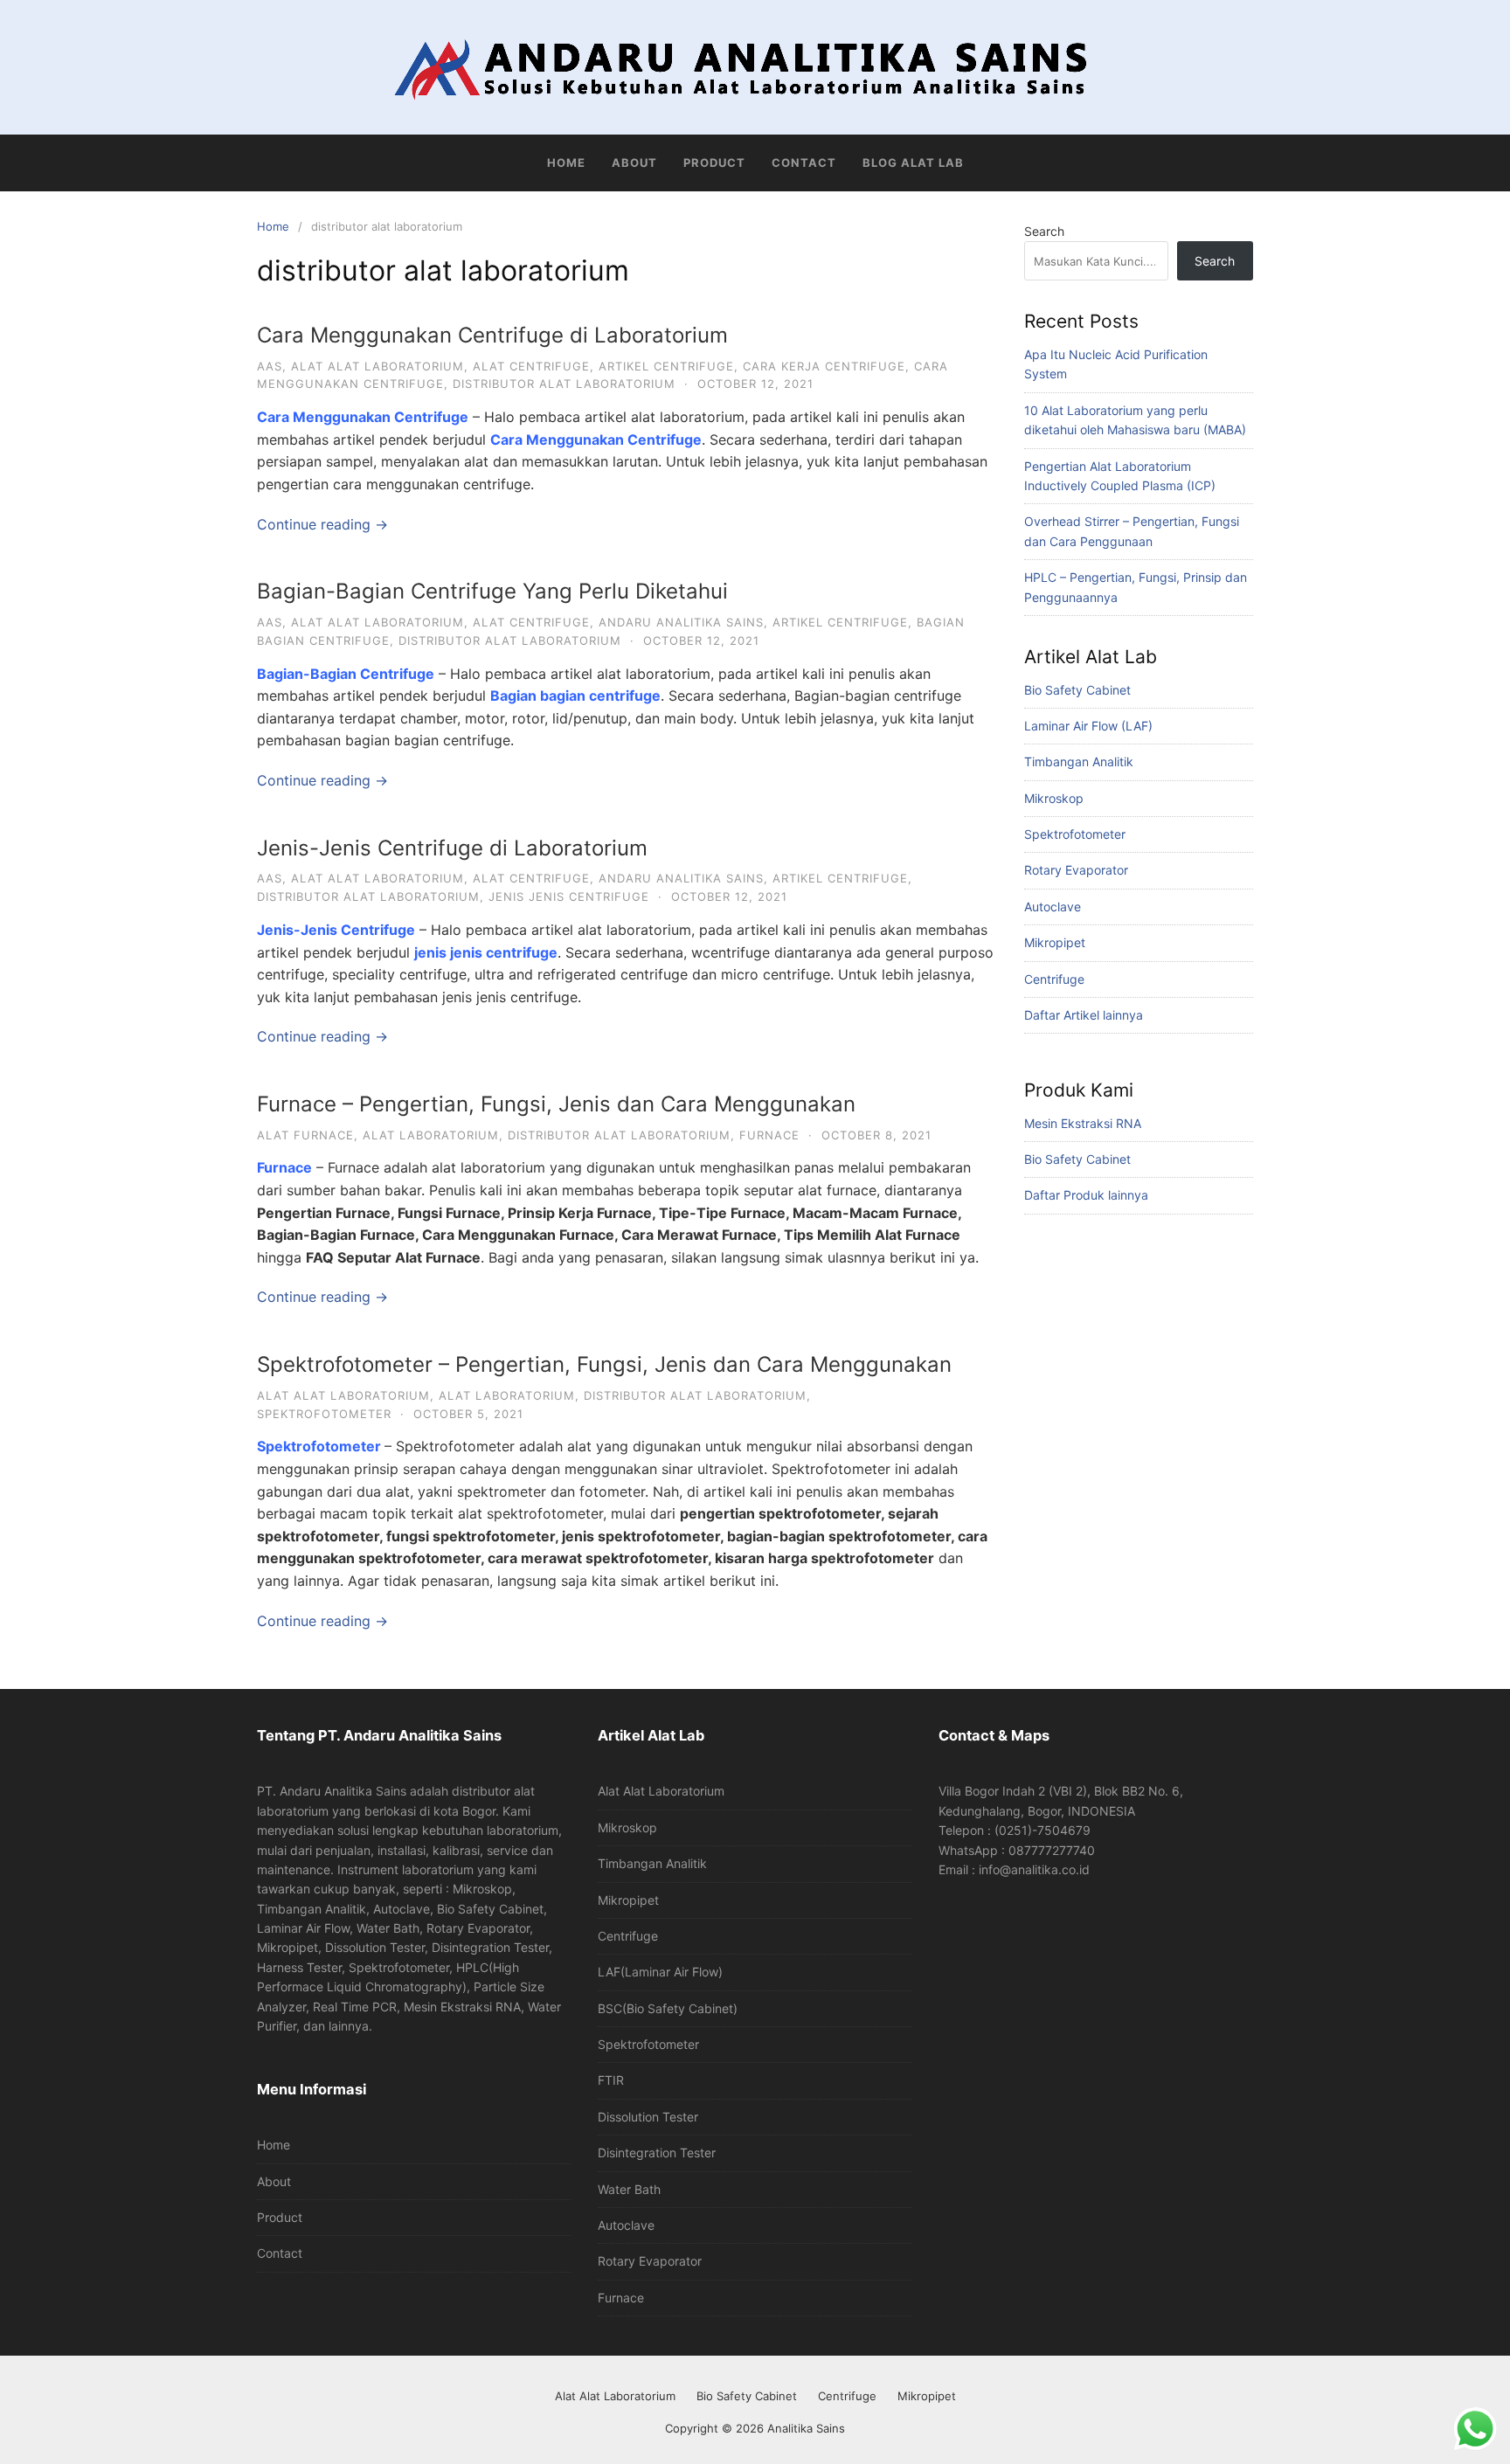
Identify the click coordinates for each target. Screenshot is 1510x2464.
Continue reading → (322, 524)
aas (270, 366)
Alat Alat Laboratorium (661, 1791)
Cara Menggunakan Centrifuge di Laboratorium (492, 335)
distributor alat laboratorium (564, 384)
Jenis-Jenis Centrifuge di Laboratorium (452, 848)
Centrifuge (1054, 979)
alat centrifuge (531, 366)
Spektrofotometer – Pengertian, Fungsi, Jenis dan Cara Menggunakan (604, 1364)
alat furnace (305, 1135)
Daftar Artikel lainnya (1084, 1015)
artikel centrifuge (666, 366)
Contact (804, 163)
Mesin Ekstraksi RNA (1083, 1123)
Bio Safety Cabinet (1077, 690)
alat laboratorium (431, 1135)
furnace (769, 1135)
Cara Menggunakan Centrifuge (596, 440)
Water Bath (629, 2189)
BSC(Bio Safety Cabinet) (668, 2008)
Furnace (284, 1167)
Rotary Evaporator (1076, 870)
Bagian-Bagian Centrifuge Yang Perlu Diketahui (492, 591)
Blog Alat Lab (913, 163)
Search (1044, 231)
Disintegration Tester (657, 2153)
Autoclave (1053, 907)
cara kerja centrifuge (824, 366)
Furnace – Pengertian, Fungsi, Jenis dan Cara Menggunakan (556, 1104)
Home (566, 163)
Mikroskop (1054, 798)
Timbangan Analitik (1079, 761)
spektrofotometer (324, 1414)
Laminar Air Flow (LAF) (1088, 726)
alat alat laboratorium (377, 366)
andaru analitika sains (681, 622)
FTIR (611, 2080)
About (634, 163)
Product (714, 163)
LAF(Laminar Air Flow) (660, 1972)
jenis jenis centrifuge (569, 896)
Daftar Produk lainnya (1086, 1195)
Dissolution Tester (648, 2117)
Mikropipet (1055, 942)
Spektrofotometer (1075, 834)
